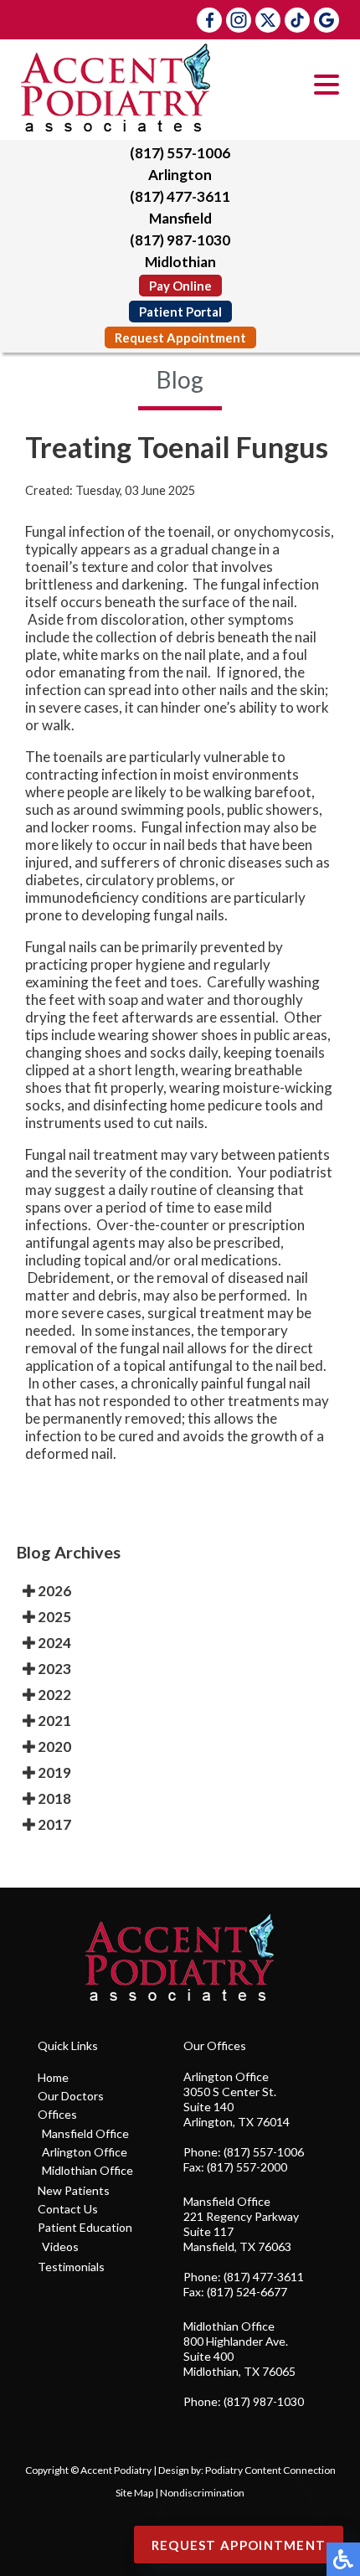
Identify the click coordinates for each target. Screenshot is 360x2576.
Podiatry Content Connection (270, 2470)
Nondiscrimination (202, 2493)
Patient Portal (180, 312)
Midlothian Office (87, 2170)
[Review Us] (327, 20)
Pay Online (180, 286)
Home (53, 2077)
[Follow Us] (239, 20)
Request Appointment (180, 337)
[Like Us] (209, 20)
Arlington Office (85, 2152)
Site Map (134, 2493)
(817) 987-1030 (180, 240)
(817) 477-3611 (180, 196)
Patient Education (85, 2227)
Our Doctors (71, 2096)
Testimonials (71, 2267)
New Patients (74, 2190)
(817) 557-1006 (180, 153)
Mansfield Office (85, 2133)
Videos (60, 2246)
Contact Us (68, 2209)
